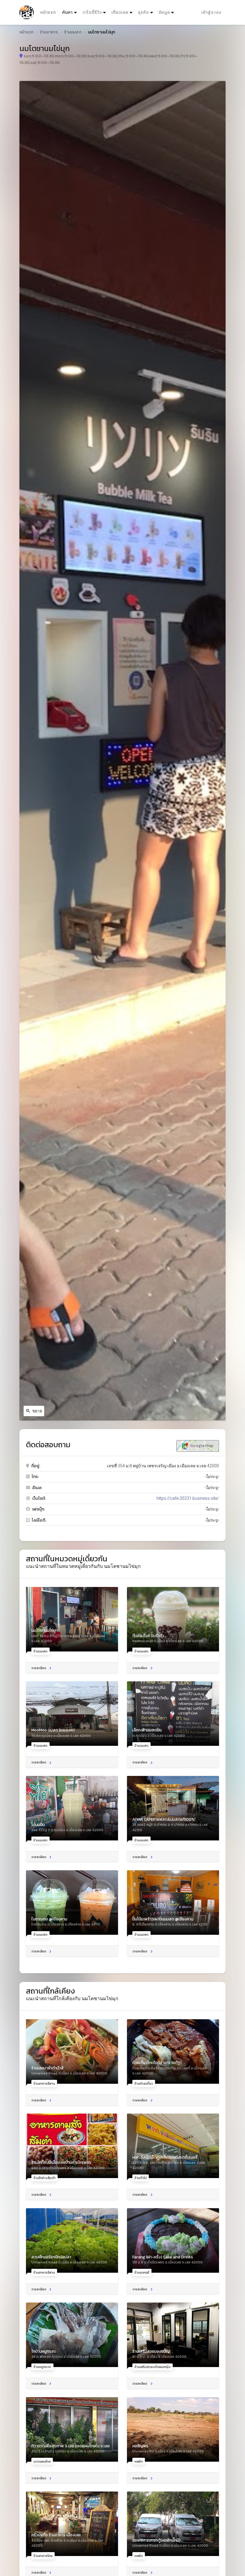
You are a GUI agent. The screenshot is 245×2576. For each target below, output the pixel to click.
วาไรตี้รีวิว (92, 12)
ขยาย (37, 1411)
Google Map (201, 1446)
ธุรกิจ (143, 12)
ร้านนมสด (73, 32)
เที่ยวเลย (120, 12)
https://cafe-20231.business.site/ (188, 1498)
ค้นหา (70, 12)
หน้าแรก (48, 12)
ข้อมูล (164, 12)
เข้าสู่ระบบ (211, 12)
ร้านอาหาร (49, 32)
